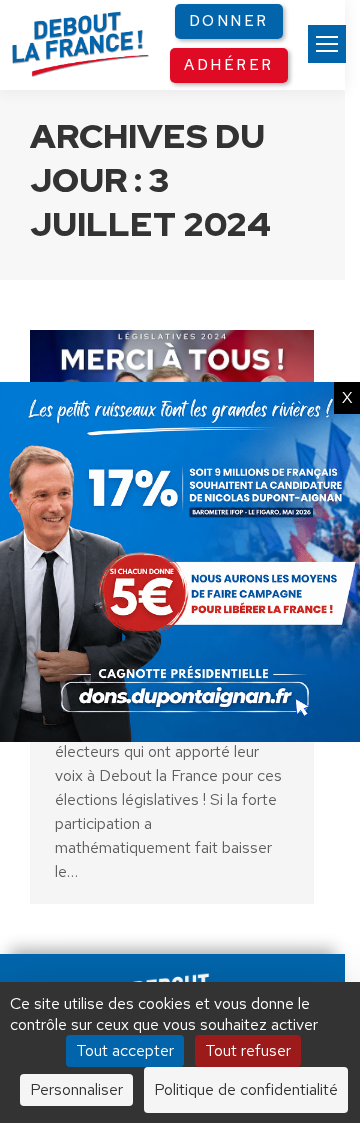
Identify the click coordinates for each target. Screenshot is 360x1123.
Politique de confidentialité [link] (246, 1089)
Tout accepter (125, 1050)
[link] (327, 44)
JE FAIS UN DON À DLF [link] (180, 904)
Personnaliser (76, 1089)
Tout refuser (248, 1050)
